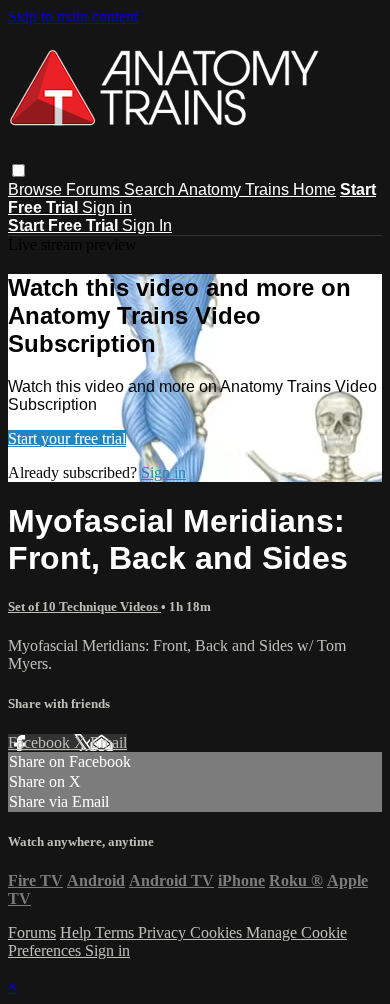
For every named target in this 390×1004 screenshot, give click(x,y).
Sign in (107, 207)
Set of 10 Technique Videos (84, 606)
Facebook (41, 742)
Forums (95, 189)
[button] (18, 170)
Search (151, 189)
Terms (116, 932)
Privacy (164, 932)
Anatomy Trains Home (257, 189)
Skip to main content (73, 16)
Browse (37, 189)
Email (108, 742)
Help (77, 932)
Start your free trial (67, 438)
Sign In (147, 225)
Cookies (218, 932)
